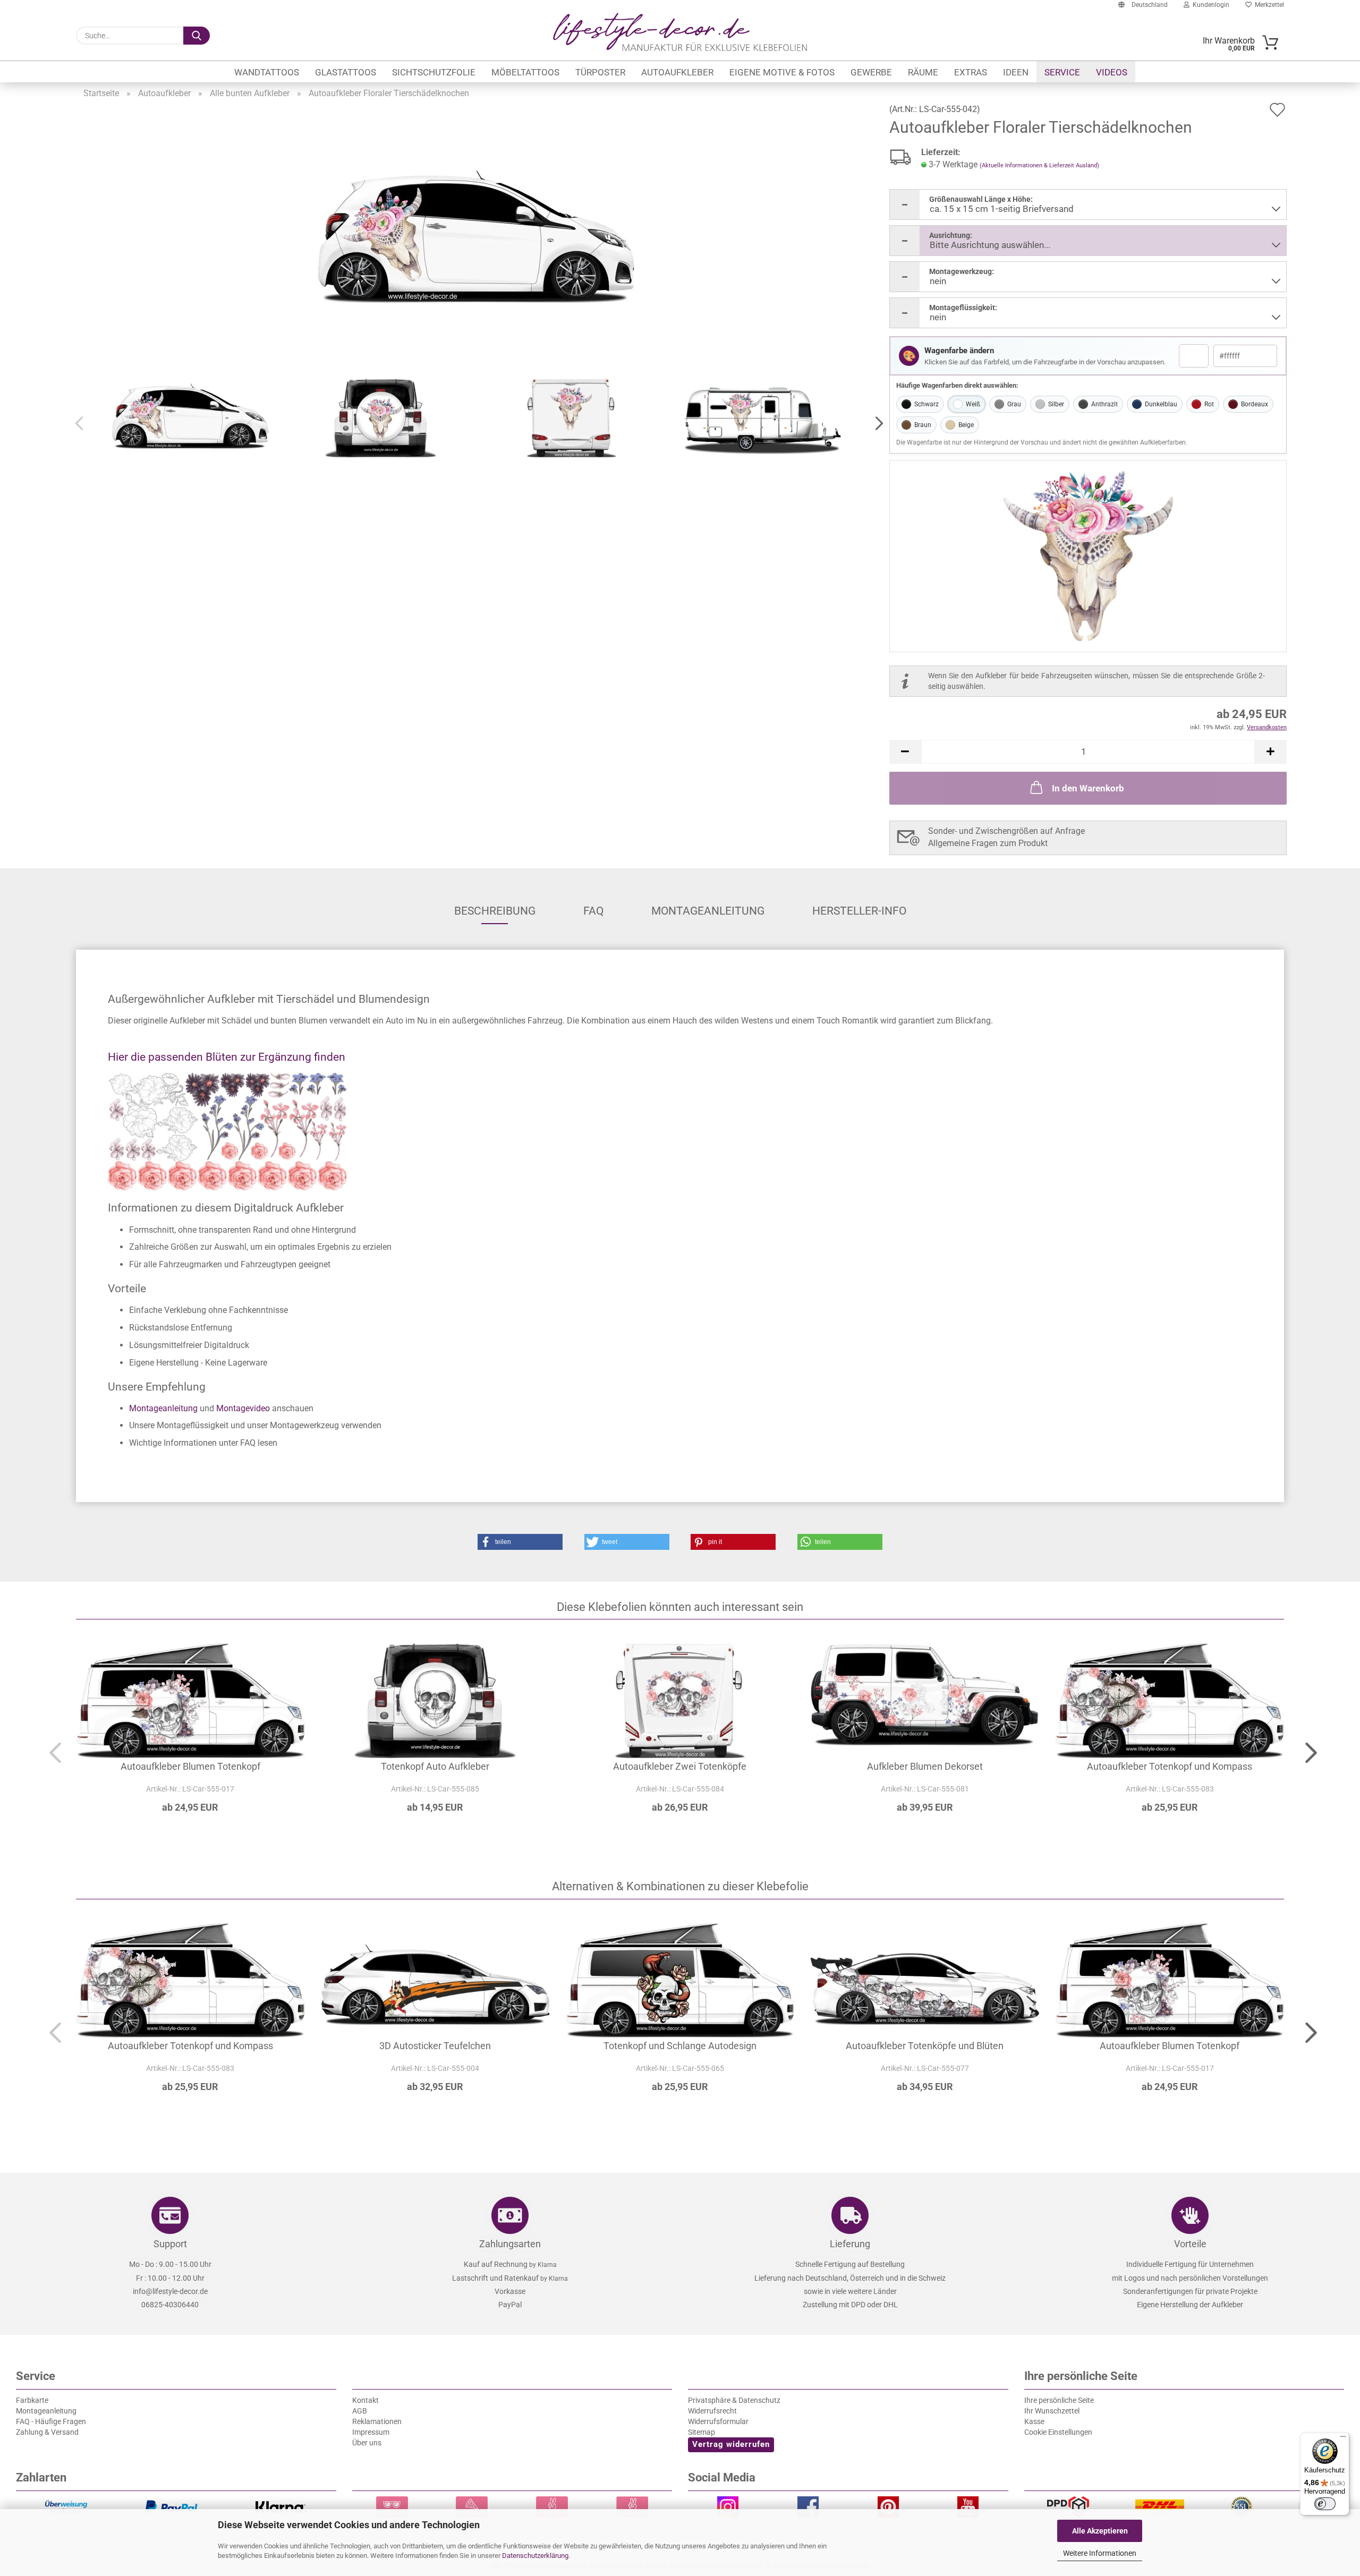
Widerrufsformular (718, 2421)
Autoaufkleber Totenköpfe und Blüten (925, 2046)
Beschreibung (495, 911)
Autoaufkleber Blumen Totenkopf (190, 1766)
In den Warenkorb (1088, 788)
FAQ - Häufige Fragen (51, 2421)
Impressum (371, 2432)
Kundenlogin (1209, 5)
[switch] (1325, 2504)
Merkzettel (1268, 5)
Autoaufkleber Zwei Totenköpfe (680, 1766)
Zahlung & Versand (47, 2432)
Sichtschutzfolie (434, 72)
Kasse (1034, 2421)
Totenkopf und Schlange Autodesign (680, 2046)
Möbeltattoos (525, 72)
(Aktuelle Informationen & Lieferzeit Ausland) (1039, 165)
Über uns (367, 2443)
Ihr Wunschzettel (1052, 2411)
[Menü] (1343, 2439)
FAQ (593, 911)
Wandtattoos (267, 72)
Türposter (600, 72)
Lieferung (850, 2244)
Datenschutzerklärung (535, 2556)
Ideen (1016, 72)
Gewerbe (871, 72)
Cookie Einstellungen (1058, 2432)
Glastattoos (346, 72)
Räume (923, 72)
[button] (876, 424)
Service (1062, 72)
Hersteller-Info (859, 911)
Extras (971, 72)
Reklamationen (377, 2421)
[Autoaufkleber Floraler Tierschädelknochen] (476, 240)
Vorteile (1190, 2244)
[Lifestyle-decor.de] (680, 32)
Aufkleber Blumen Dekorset (925, 1766)
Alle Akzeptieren (1100, 2531)
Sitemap (702, 2432)
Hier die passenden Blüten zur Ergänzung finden (227, 1057)
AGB (360, 2411)
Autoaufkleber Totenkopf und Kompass (1170, 1766)
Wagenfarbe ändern (959, 351)
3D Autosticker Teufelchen (435, 2046)
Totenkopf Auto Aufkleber (435, 1766)
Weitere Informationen (1100, 2553)
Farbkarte (32, 2400)
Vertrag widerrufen (731, 2444)
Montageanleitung (708, 911)
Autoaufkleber (677, 72)
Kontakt (365, 2400)
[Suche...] (197, 36)
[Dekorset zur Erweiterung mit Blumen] (680, 1132)
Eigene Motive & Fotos (782, 72)
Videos (1112, 72)
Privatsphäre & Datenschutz (734, 2400)
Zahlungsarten (510, 2244)
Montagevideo (243, 1408)
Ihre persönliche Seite (1059, 2400)
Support (170, 2244)
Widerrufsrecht (712, 2411)
